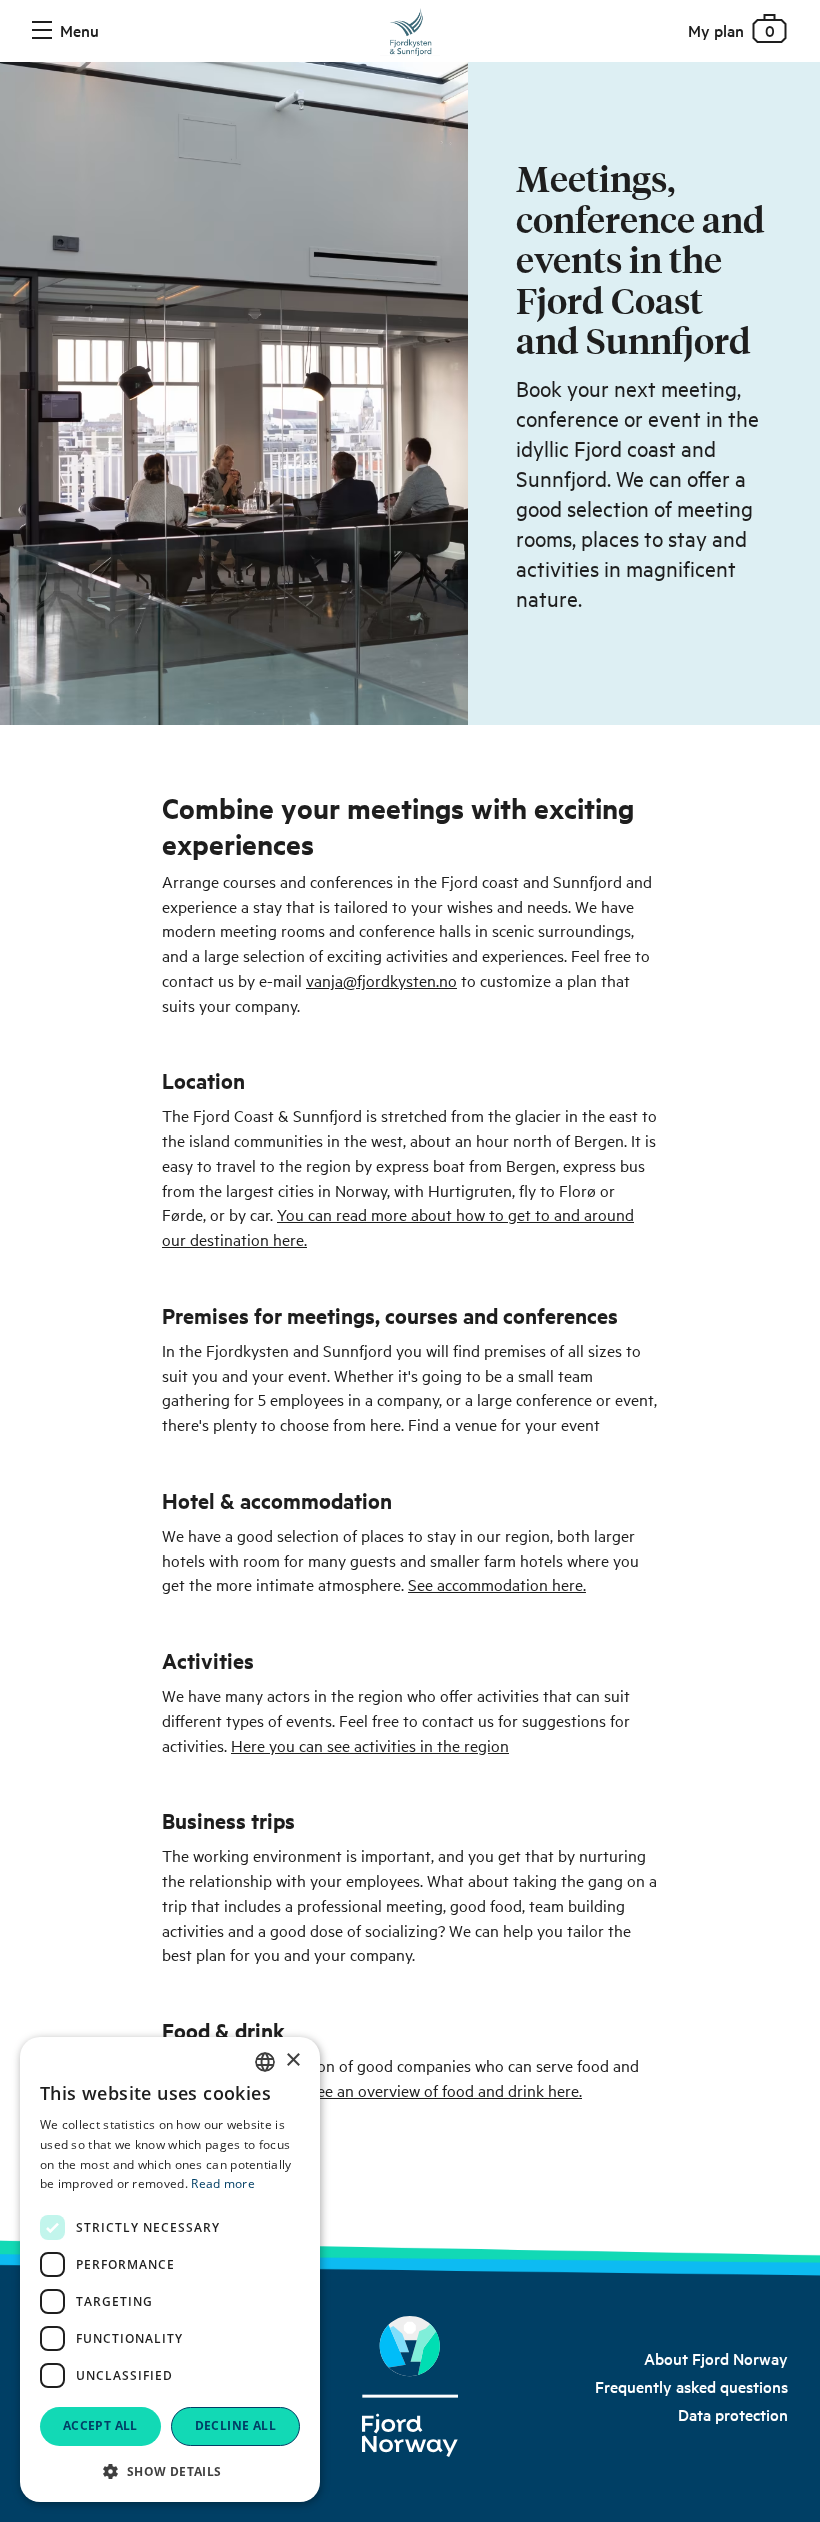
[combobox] (265, 2062)
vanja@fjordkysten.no (381, 980)
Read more (223, 2183)
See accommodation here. (497, 1584)
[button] (170, 2471)
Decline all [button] (235, 2425)
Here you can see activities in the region (370, 1745)
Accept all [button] (100, 2425)
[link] (716, 2358)
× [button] (292, 2060)
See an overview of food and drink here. (445, 2090)
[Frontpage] (410, 36)
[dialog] (170, 2269)
